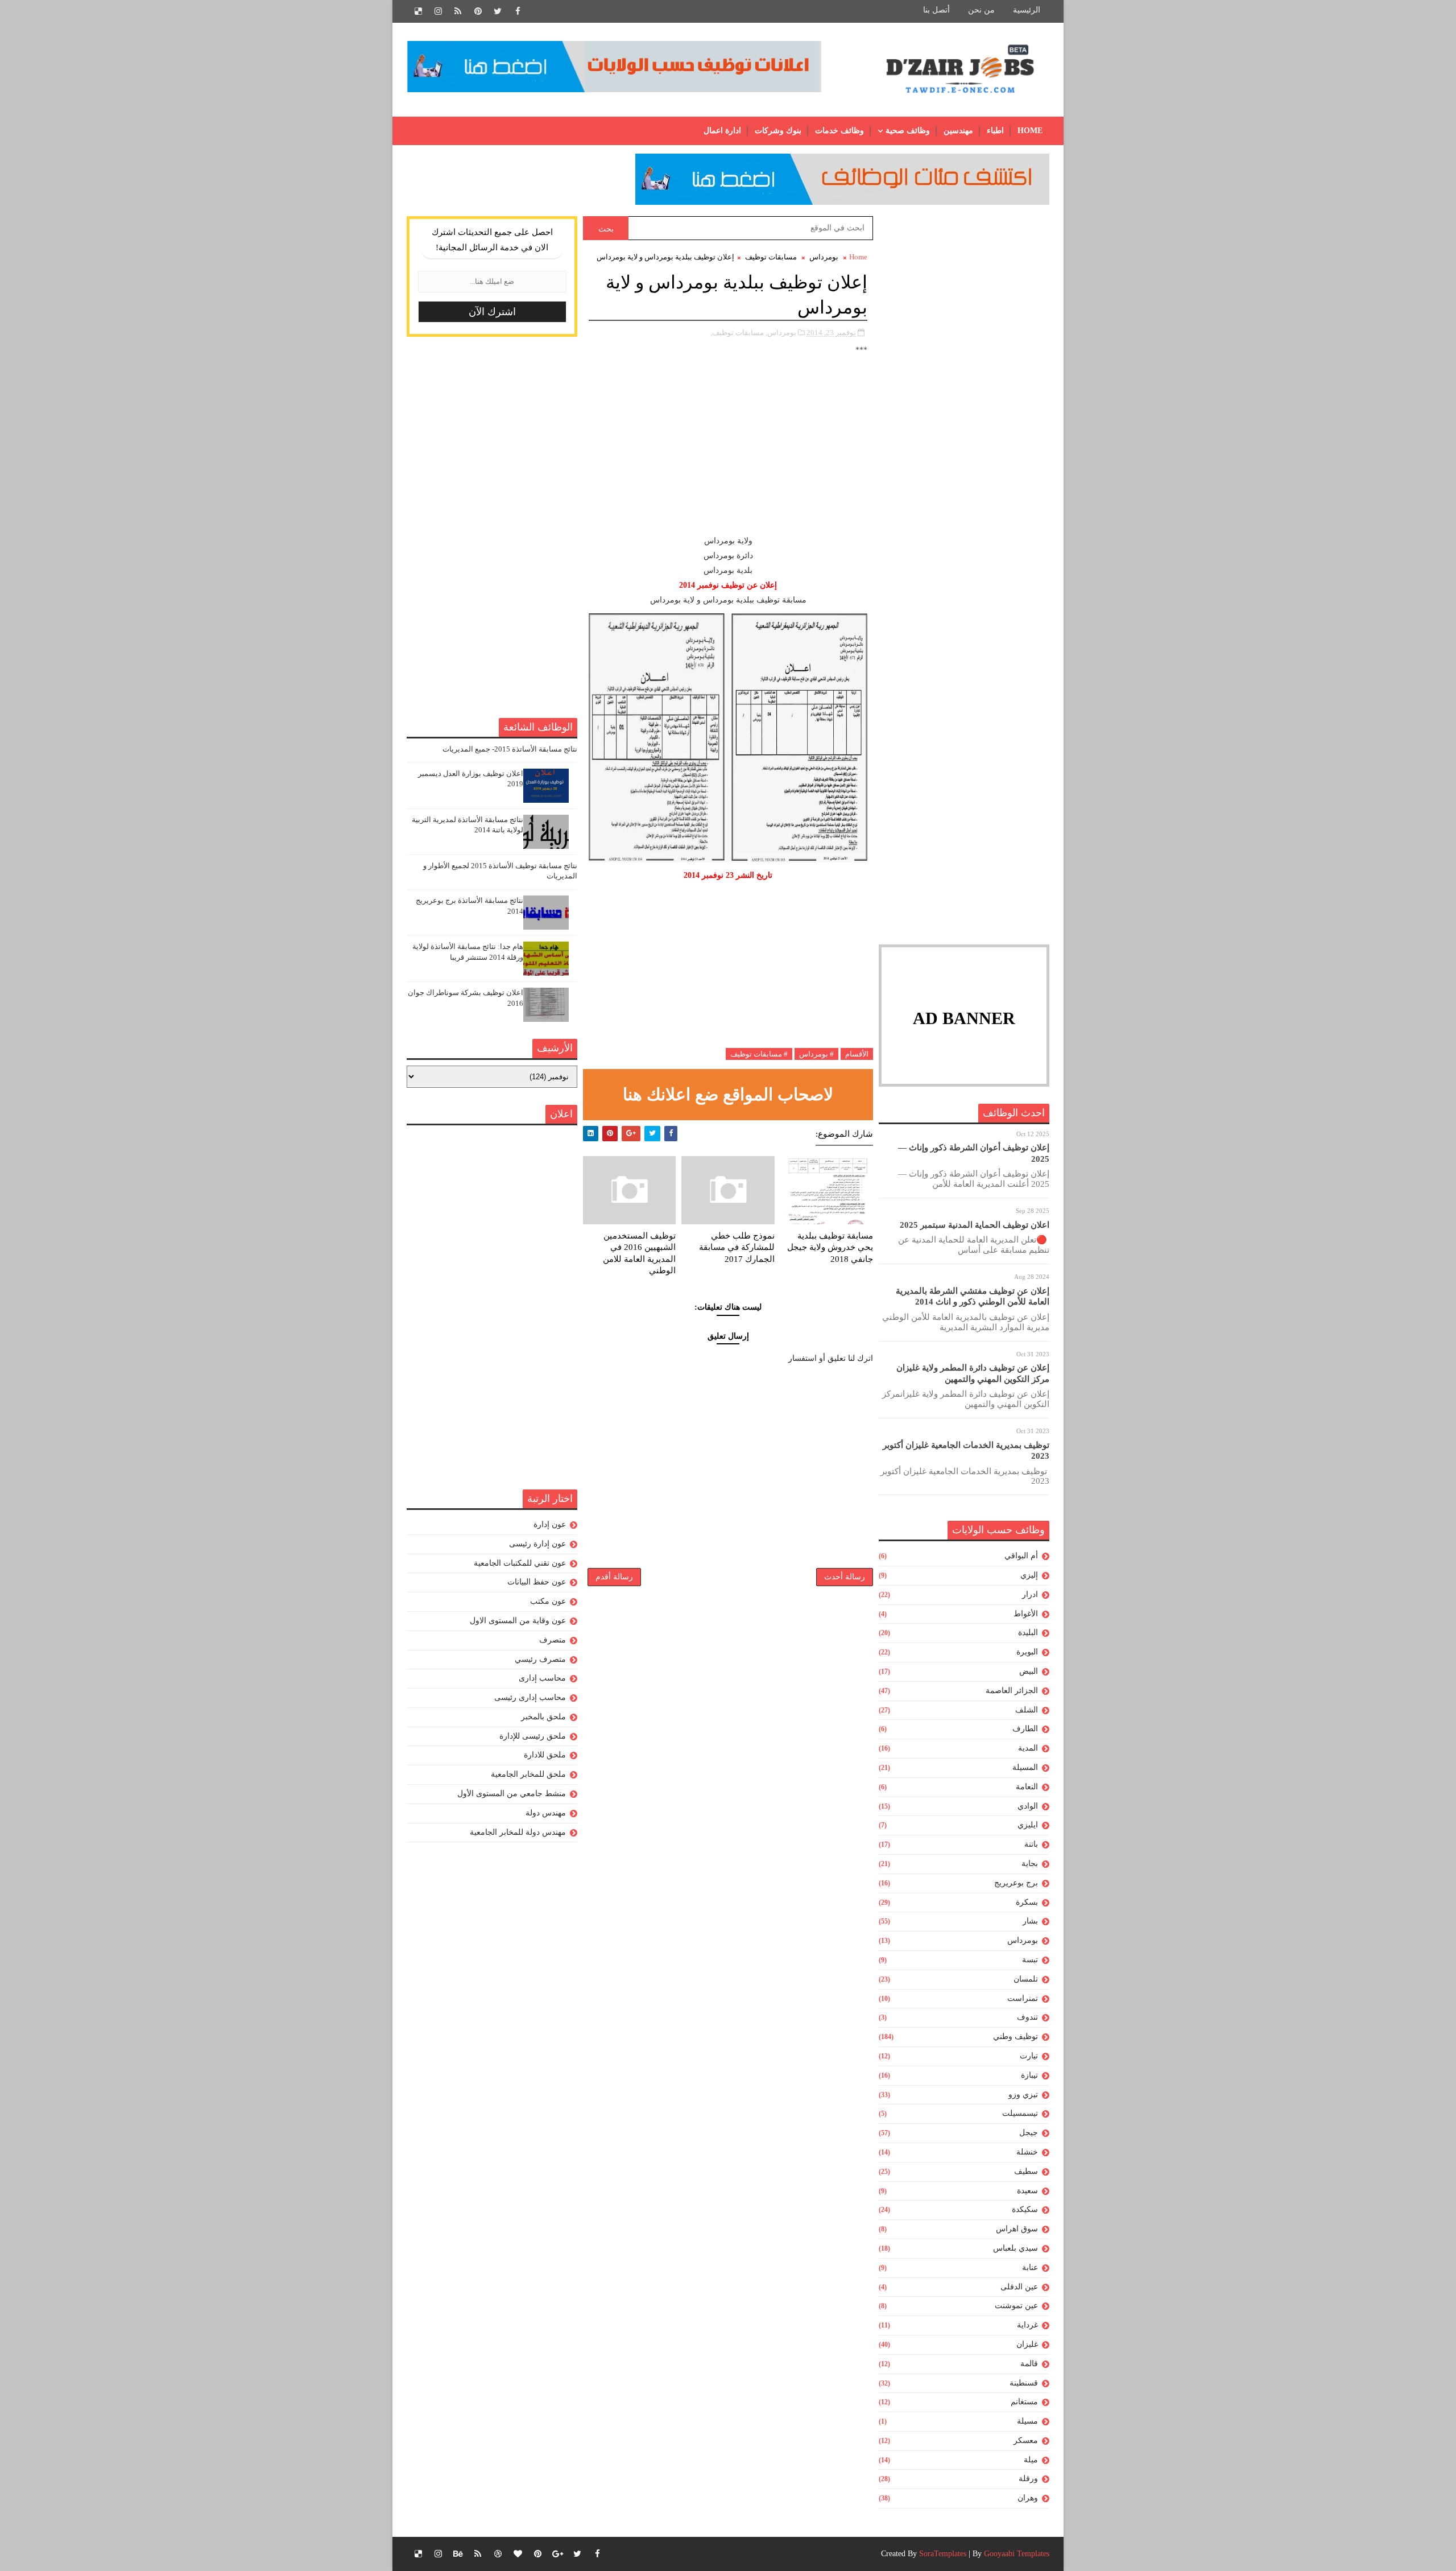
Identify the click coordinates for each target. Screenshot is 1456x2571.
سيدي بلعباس (1016, 2248)
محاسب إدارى (542, 1678)
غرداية (1027, 2325)
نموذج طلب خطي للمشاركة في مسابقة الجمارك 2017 (737, 1247)
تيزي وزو (1023, 2095)
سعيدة (1027, 2191)
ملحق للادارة (545, 1755)
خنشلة (1027, 2152)
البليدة (1028, 1633)
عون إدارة (550, 1524)
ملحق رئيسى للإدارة (533, 1736)
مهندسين (958, 131)
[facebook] (518, 11)
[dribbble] (498, 2554)
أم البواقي (1021, 1556)
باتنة (1031, 1844)
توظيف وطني (1016, 2036)
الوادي (1028, 1806)
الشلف (1027, 1710)
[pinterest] (478, 11)
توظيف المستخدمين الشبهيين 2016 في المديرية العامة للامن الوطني (639, 1253)
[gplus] (557, 2554)
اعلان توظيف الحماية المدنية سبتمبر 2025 (975, 1225)
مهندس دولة (546, 1813)
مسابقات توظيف (771, 257)
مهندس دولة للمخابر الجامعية (518, 1832)
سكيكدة (1025, 2209)
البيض (1029, 1671)
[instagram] (438, 11)
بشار (1030, 1921)
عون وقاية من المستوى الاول (518, 1621)
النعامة (1027, 1787)
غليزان (1027, 2344)
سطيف (1026, 2171)
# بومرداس (816, 1054)
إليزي (1029, 1575)
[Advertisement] (964, 387)
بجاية (1030, 1864)
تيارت (1029, 2056)
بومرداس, (781, 333)
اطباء (995, 131)
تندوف (1027, 2017)
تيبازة (1029, 2075)
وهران (1028, 2498)
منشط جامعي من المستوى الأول (512, 1794)
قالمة (1029, 2364)
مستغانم (1024, 2402)
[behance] (458, 2554)
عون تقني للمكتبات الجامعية (520, 1563)
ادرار (1030, 1594)
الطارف (1025, 1729)
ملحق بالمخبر (543, 1717)
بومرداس (1023, 1940)
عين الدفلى (1019, 2287)
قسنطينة (1024, 2383)
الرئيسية (1027, 10)
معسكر (1026, 2440)
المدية (1028, 1748)
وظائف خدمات (839, 131)
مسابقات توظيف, (737, 333)
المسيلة (1025, 1767)
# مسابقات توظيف (759, 1054)
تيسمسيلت (1020, 2113)
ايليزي (1028, 1825)
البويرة (1027, 1652)
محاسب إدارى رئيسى (530, 1697)
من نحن (981, 10)
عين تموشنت (1016, 2306)
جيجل (1029, 2133)
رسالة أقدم (614, 1577)
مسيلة (1027, 2421)
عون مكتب (548, 1601)
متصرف (553, 1640)
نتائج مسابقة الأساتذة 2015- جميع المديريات (510, 749)
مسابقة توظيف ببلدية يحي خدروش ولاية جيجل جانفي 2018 (830, 1247)
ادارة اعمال (722, 131)
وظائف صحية (908, 131)
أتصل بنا (936, 10)
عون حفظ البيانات (537, 1582)
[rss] (458, 11)
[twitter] (498, 11)
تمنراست (1023, 1998)
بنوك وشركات (778, 131)
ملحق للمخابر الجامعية (528, 1774)
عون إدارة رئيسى (537, 1544)
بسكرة (1027, 1902)
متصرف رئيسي (540, 1659)
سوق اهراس (1017, 2229)
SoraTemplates (943, 2554)
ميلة (1031, 2460)
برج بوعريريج (1016, 1883)
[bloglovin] (518, 2554)
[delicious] (418, 11)
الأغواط (1026, 1614)
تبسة (1030, 1960)
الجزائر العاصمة (1012, 1691)
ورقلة (1028, 2479)
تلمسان (1026, 1979)
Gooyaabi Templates (1017, 2554)
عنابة (1030, 2267)
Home (1030, 131)
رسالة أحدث (845, 1577)
